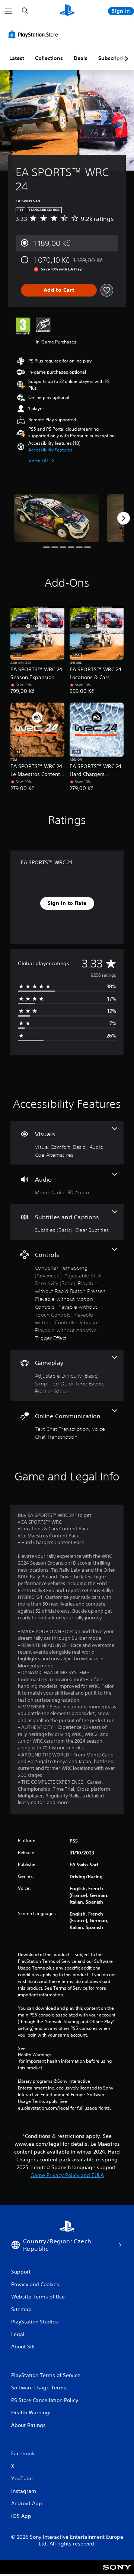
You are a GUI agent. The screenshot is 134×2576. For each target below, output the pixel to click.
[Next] (124, 518)
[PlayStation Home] (67, 11)
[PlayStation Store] (35, 34)
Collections (49, 58)
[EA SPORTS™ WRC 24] (56, 518)
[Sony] (117, 2572)
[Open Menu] (9, 11)
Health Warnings (35, 2055)
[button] (50, 450)
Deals (81, 58)
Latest (17, 58)
